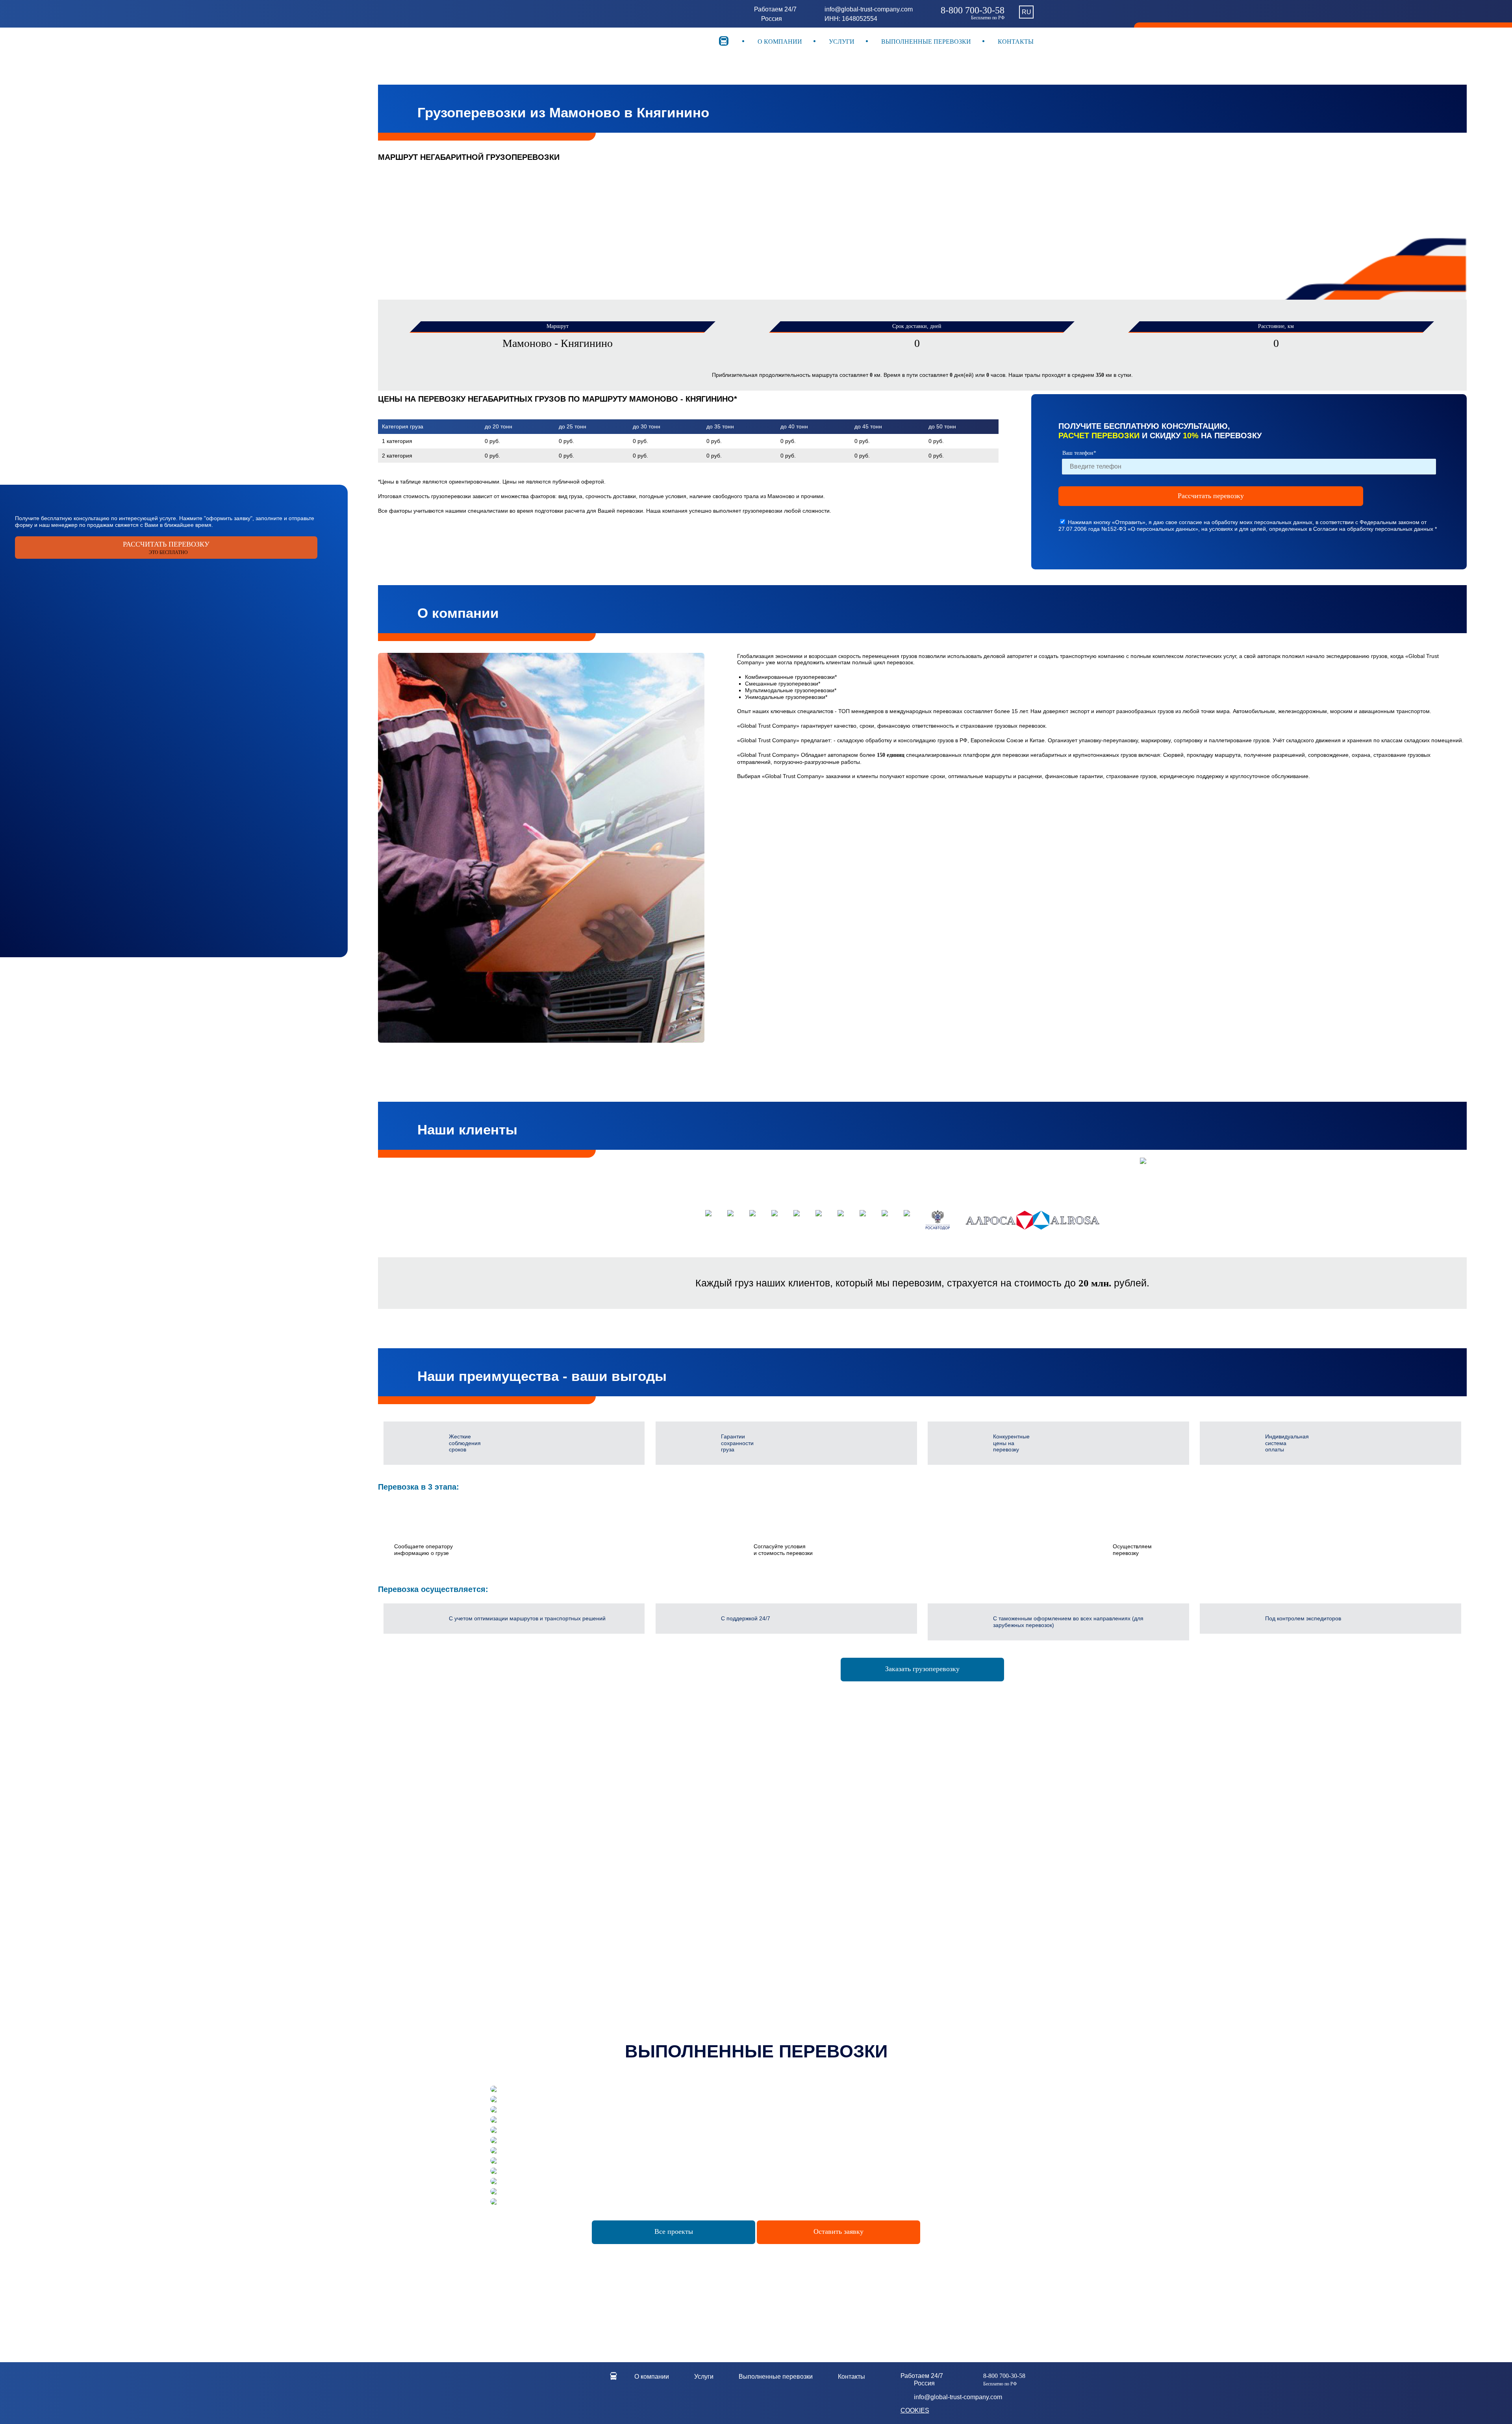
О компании (779, 42)
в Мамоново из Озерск (570, 1924)
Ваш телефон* (1079, 453)
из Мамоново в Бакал (570, 1851)
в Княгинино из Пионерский (753, 1931)
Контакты (1015, 42)
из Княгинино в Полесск (753, 1805)
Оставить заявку (838, 2231)
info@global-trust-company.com (869, 9)
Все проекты (674, 2231)
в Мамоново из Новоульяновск (570, 1904)
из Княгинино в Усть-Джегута (753, 1864)
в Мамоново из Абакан (570, 1944)
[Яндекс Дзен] (572, 2405)
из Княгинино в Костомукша (753, 1811)
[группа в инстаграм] (557, 2405)
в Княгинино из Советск (753, 1984)
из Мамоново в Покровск (570, 1811)
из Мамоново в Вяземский (570, 1818)
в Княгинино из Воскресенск (753, 1990)
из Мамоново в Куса (570, 1871)
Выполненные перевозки (925, 42)
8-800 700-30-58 (973, 13)
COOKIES (915, 2410)
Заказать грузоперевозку (922, 1669)
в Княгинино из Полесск (753, 1957)
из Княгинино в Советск (753, 1838)
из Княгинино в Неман (753, 1871)
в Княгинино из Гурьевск (753, 1951)
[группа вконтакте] (542, 2405)
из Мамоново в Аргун (570, 1844)
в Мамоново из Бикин (570, 1951)
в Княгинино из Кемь (753, 1937)
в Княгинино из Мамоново (753, 1911)
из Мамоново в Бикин (570, 1825)
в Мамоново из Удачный (570, 1937)
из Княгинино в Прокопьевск (753, 1818)
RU (1027, 12)
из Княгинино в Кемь (753, 1884)
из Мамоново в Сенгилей (570, 1877)
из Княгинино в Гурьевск (753, 1831)
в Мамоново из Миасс (570, 1911)
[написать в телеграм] (527, 2405)
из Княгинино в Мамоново (753, 1877)
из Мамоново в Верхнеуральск (570, 1864)
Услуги (841, 42)
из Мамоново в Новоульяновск (570, 1805)
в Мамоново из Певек (570, 1964)
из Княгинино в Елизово (753, 1825)
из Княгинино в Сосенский (753, 1858)
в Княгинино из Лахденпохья (753, 1918)
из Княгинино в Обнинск (753, 1844)
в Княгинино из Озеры (753, 1924)
